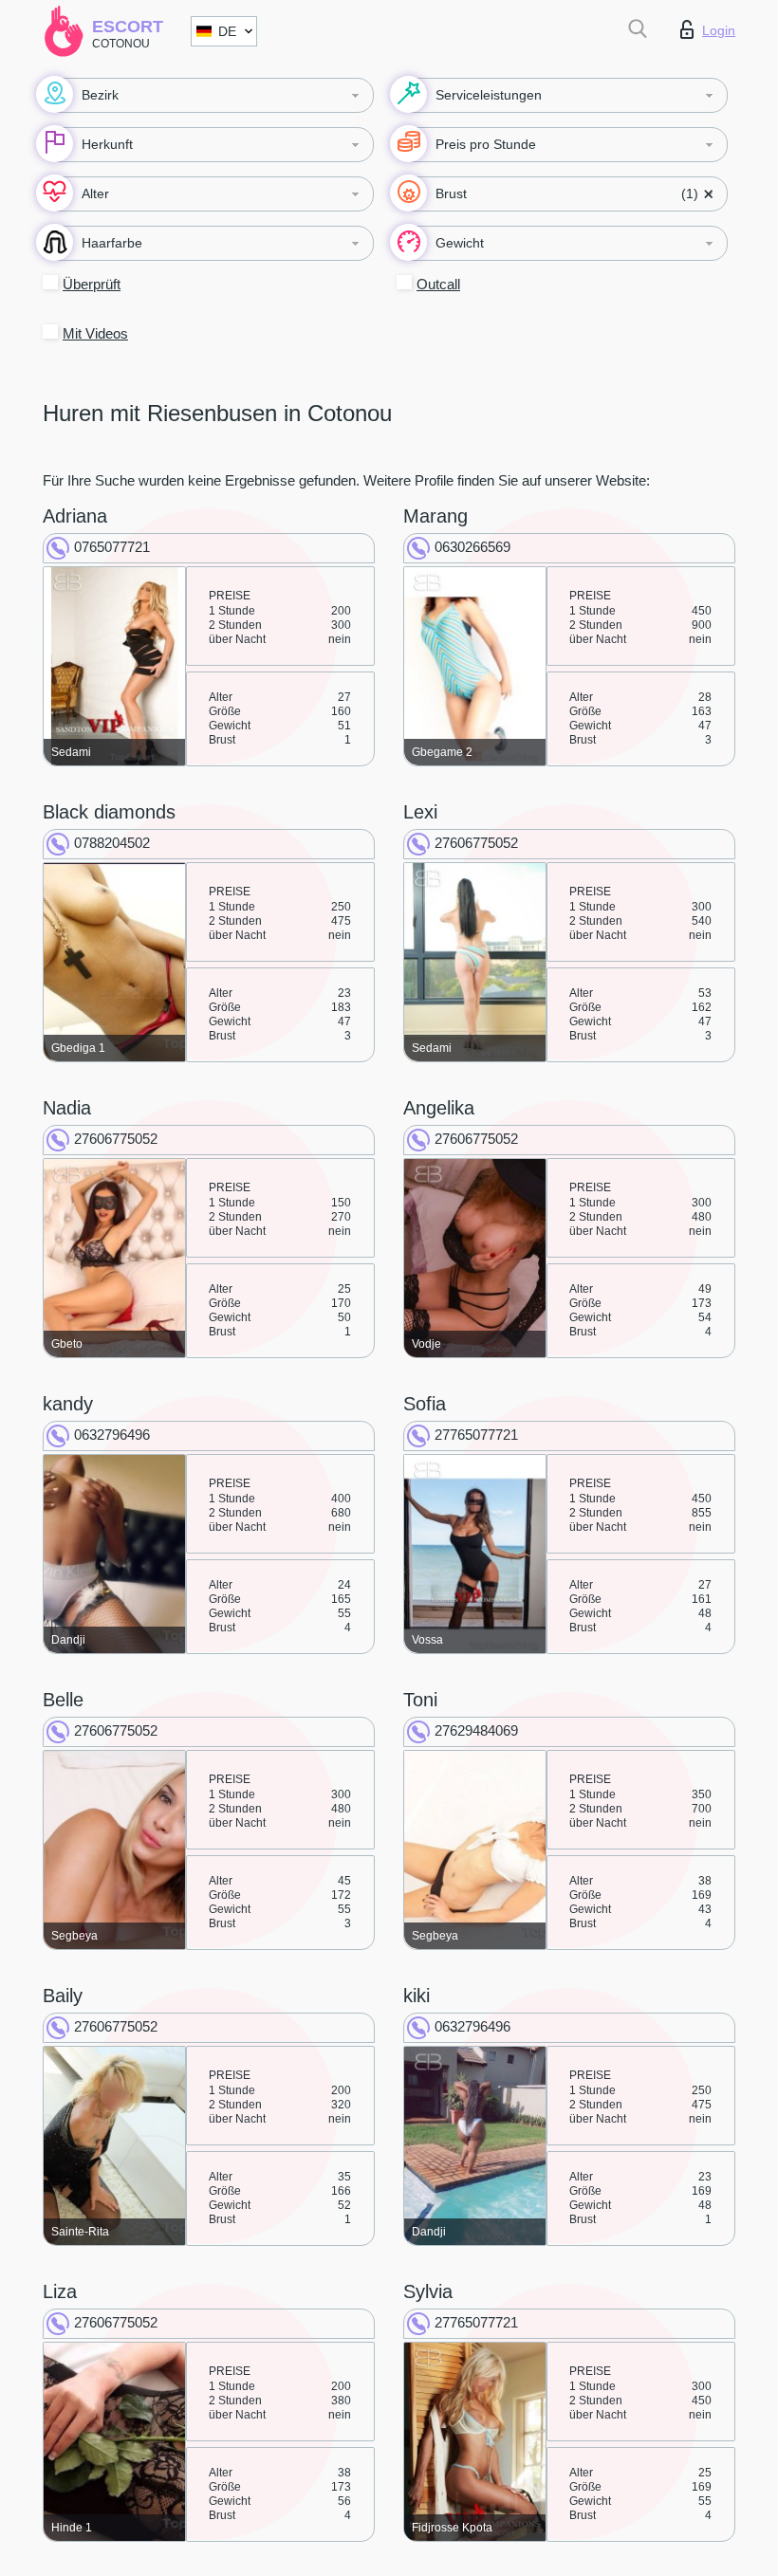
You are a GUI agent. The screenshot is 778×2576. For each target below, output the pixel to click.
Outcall (438, 284)
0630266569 (472, 547)
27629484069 (476, 1730)
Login (719, 30)
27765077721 (476, 1435)
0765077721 (112, 547)
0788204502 (112, 843)
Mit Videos (95, 333)
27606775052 (476, 843)
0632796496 (112, 1435)
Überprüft (92, 284)
